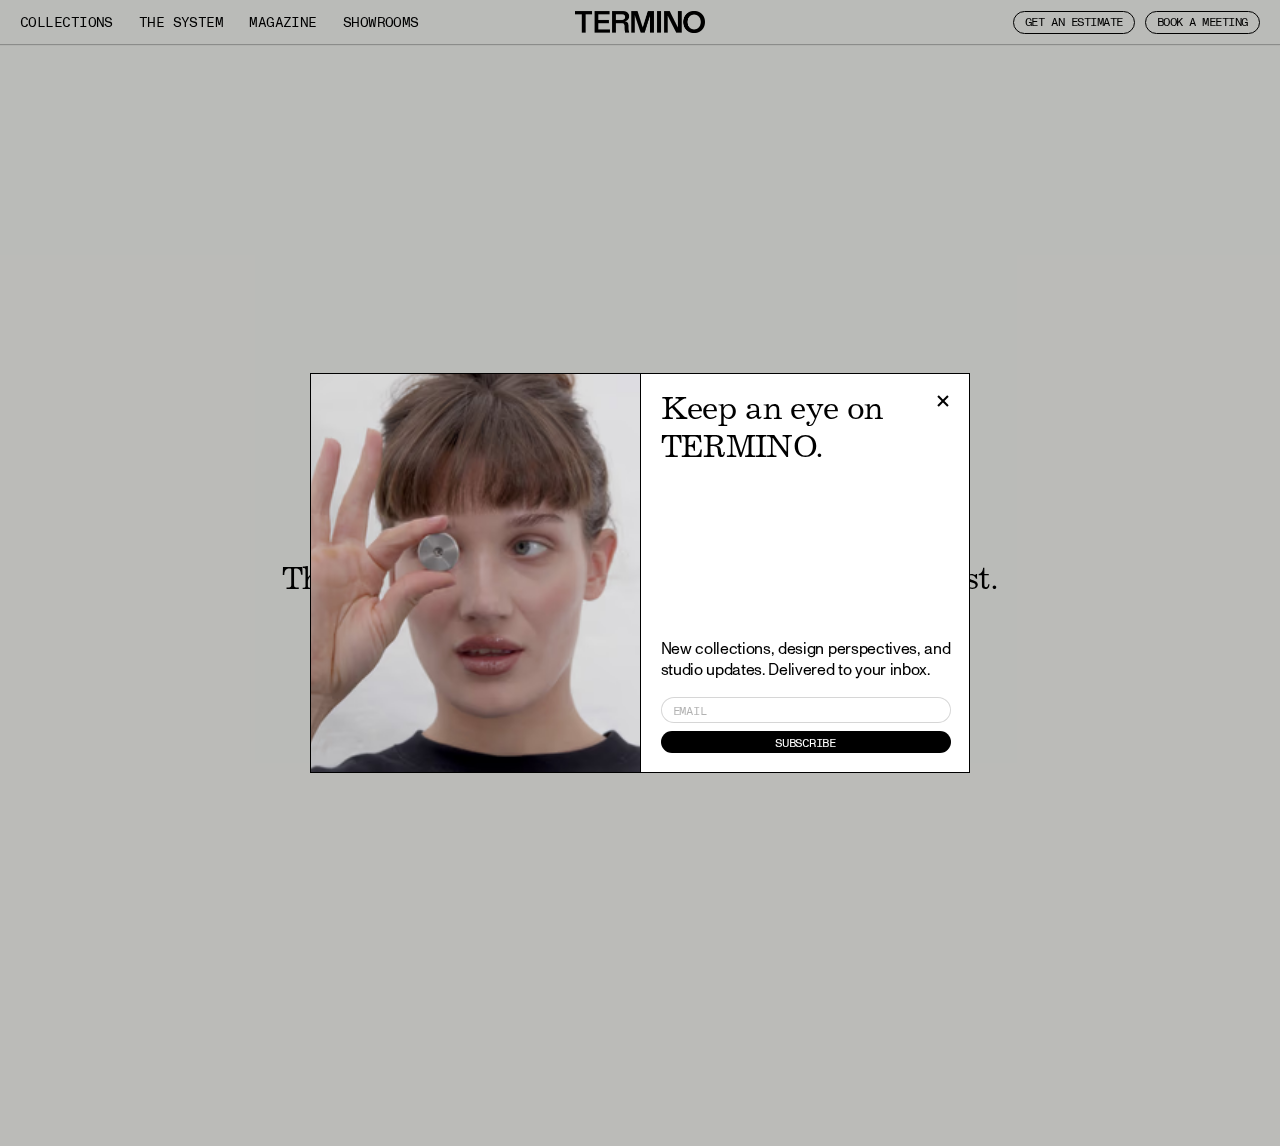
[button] (943, 401)
